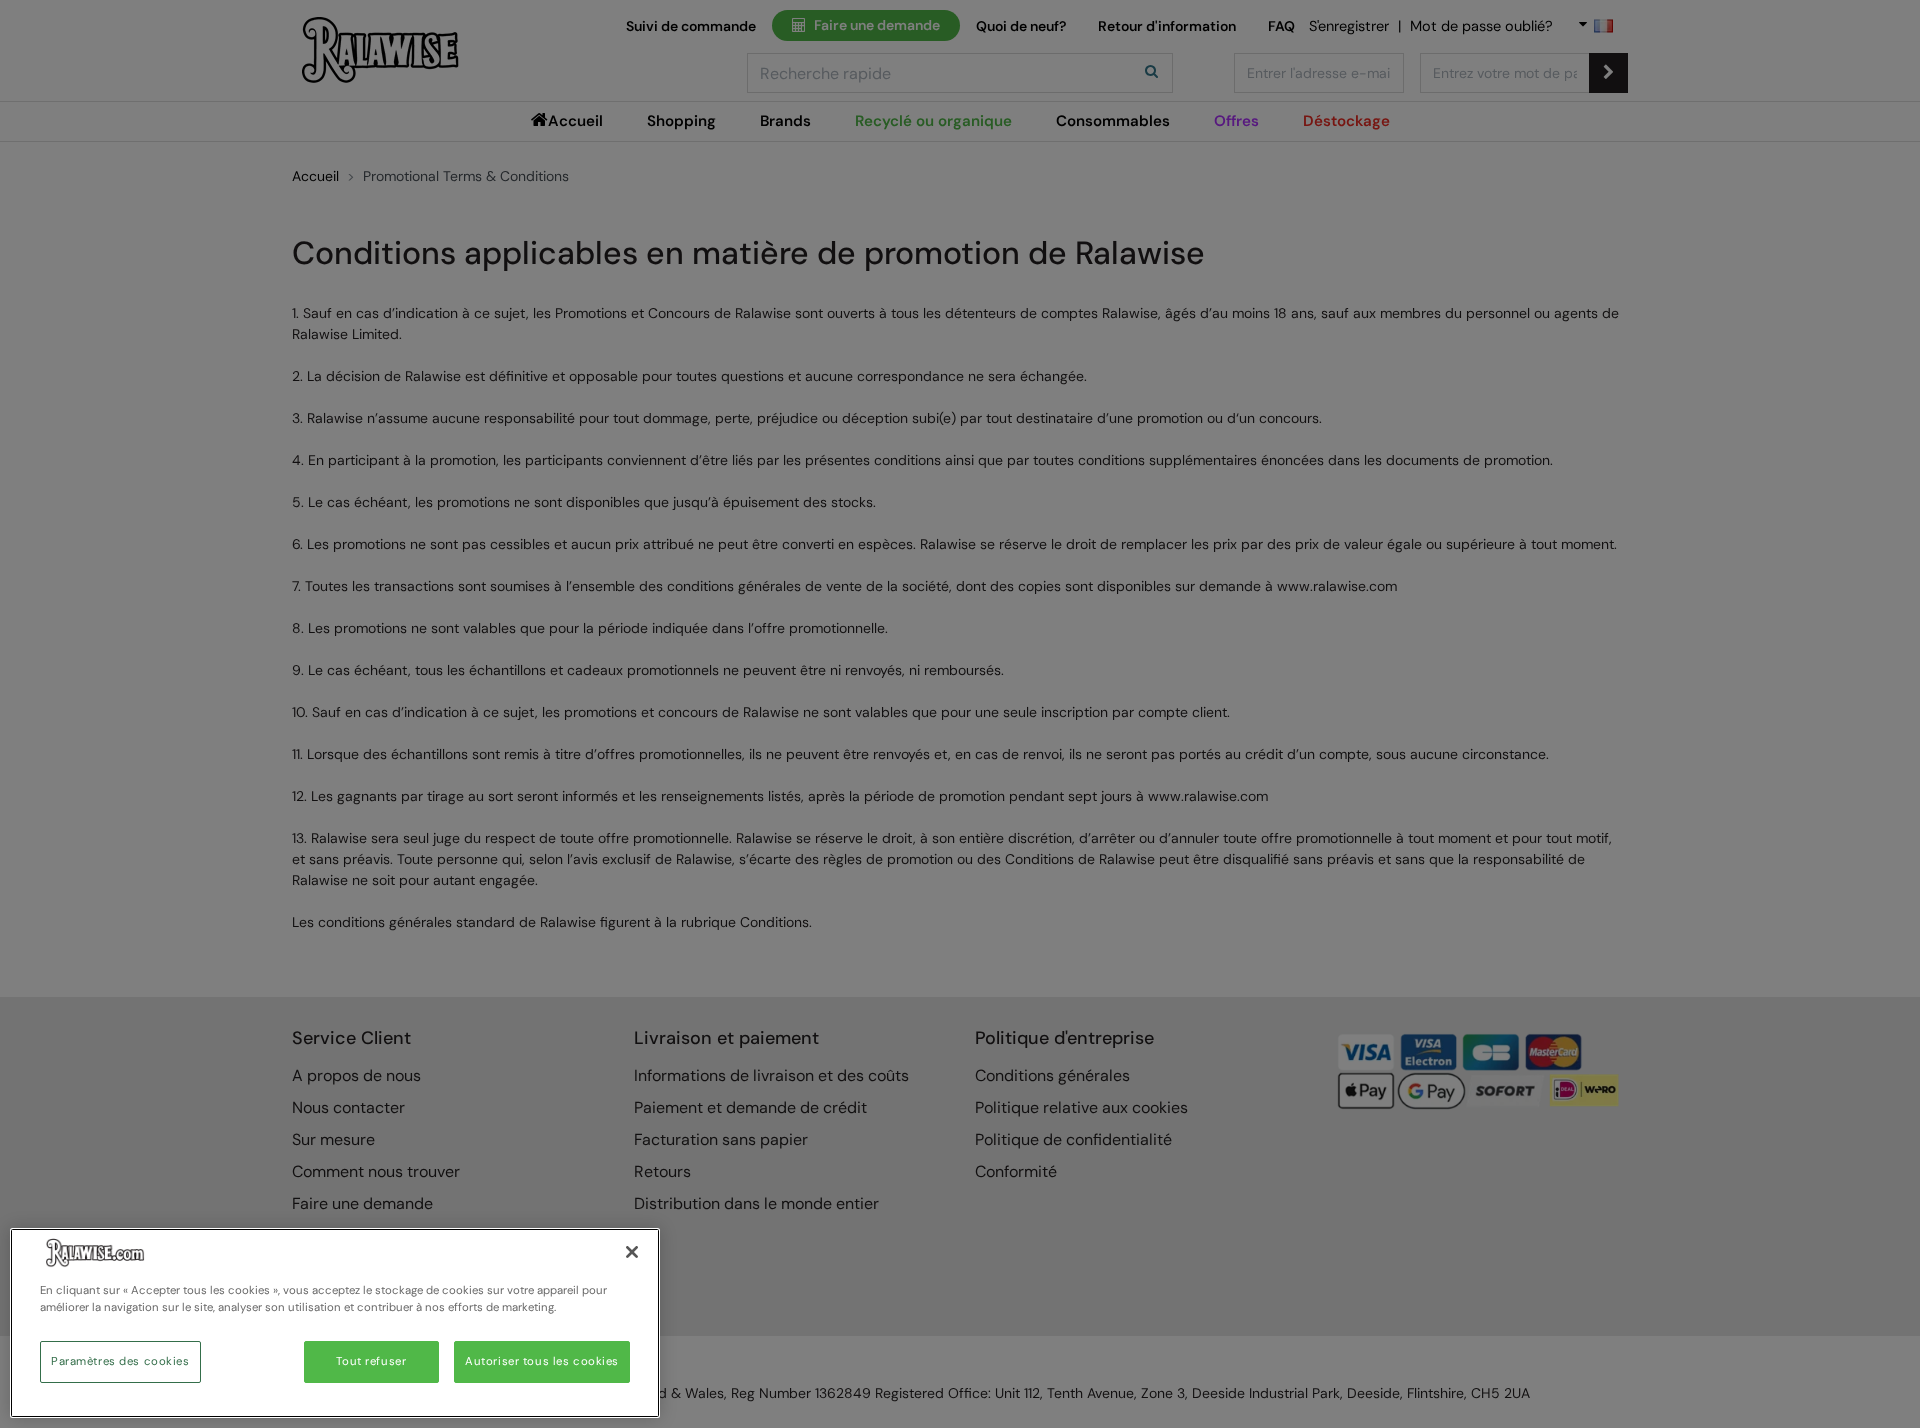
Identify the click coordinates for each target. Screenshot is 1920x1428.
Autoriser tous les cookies (542, 1361)
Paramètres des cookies (120, 1361)
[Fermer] (632, 1252)
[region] (335, 1323)
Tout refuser (371, 1361)
